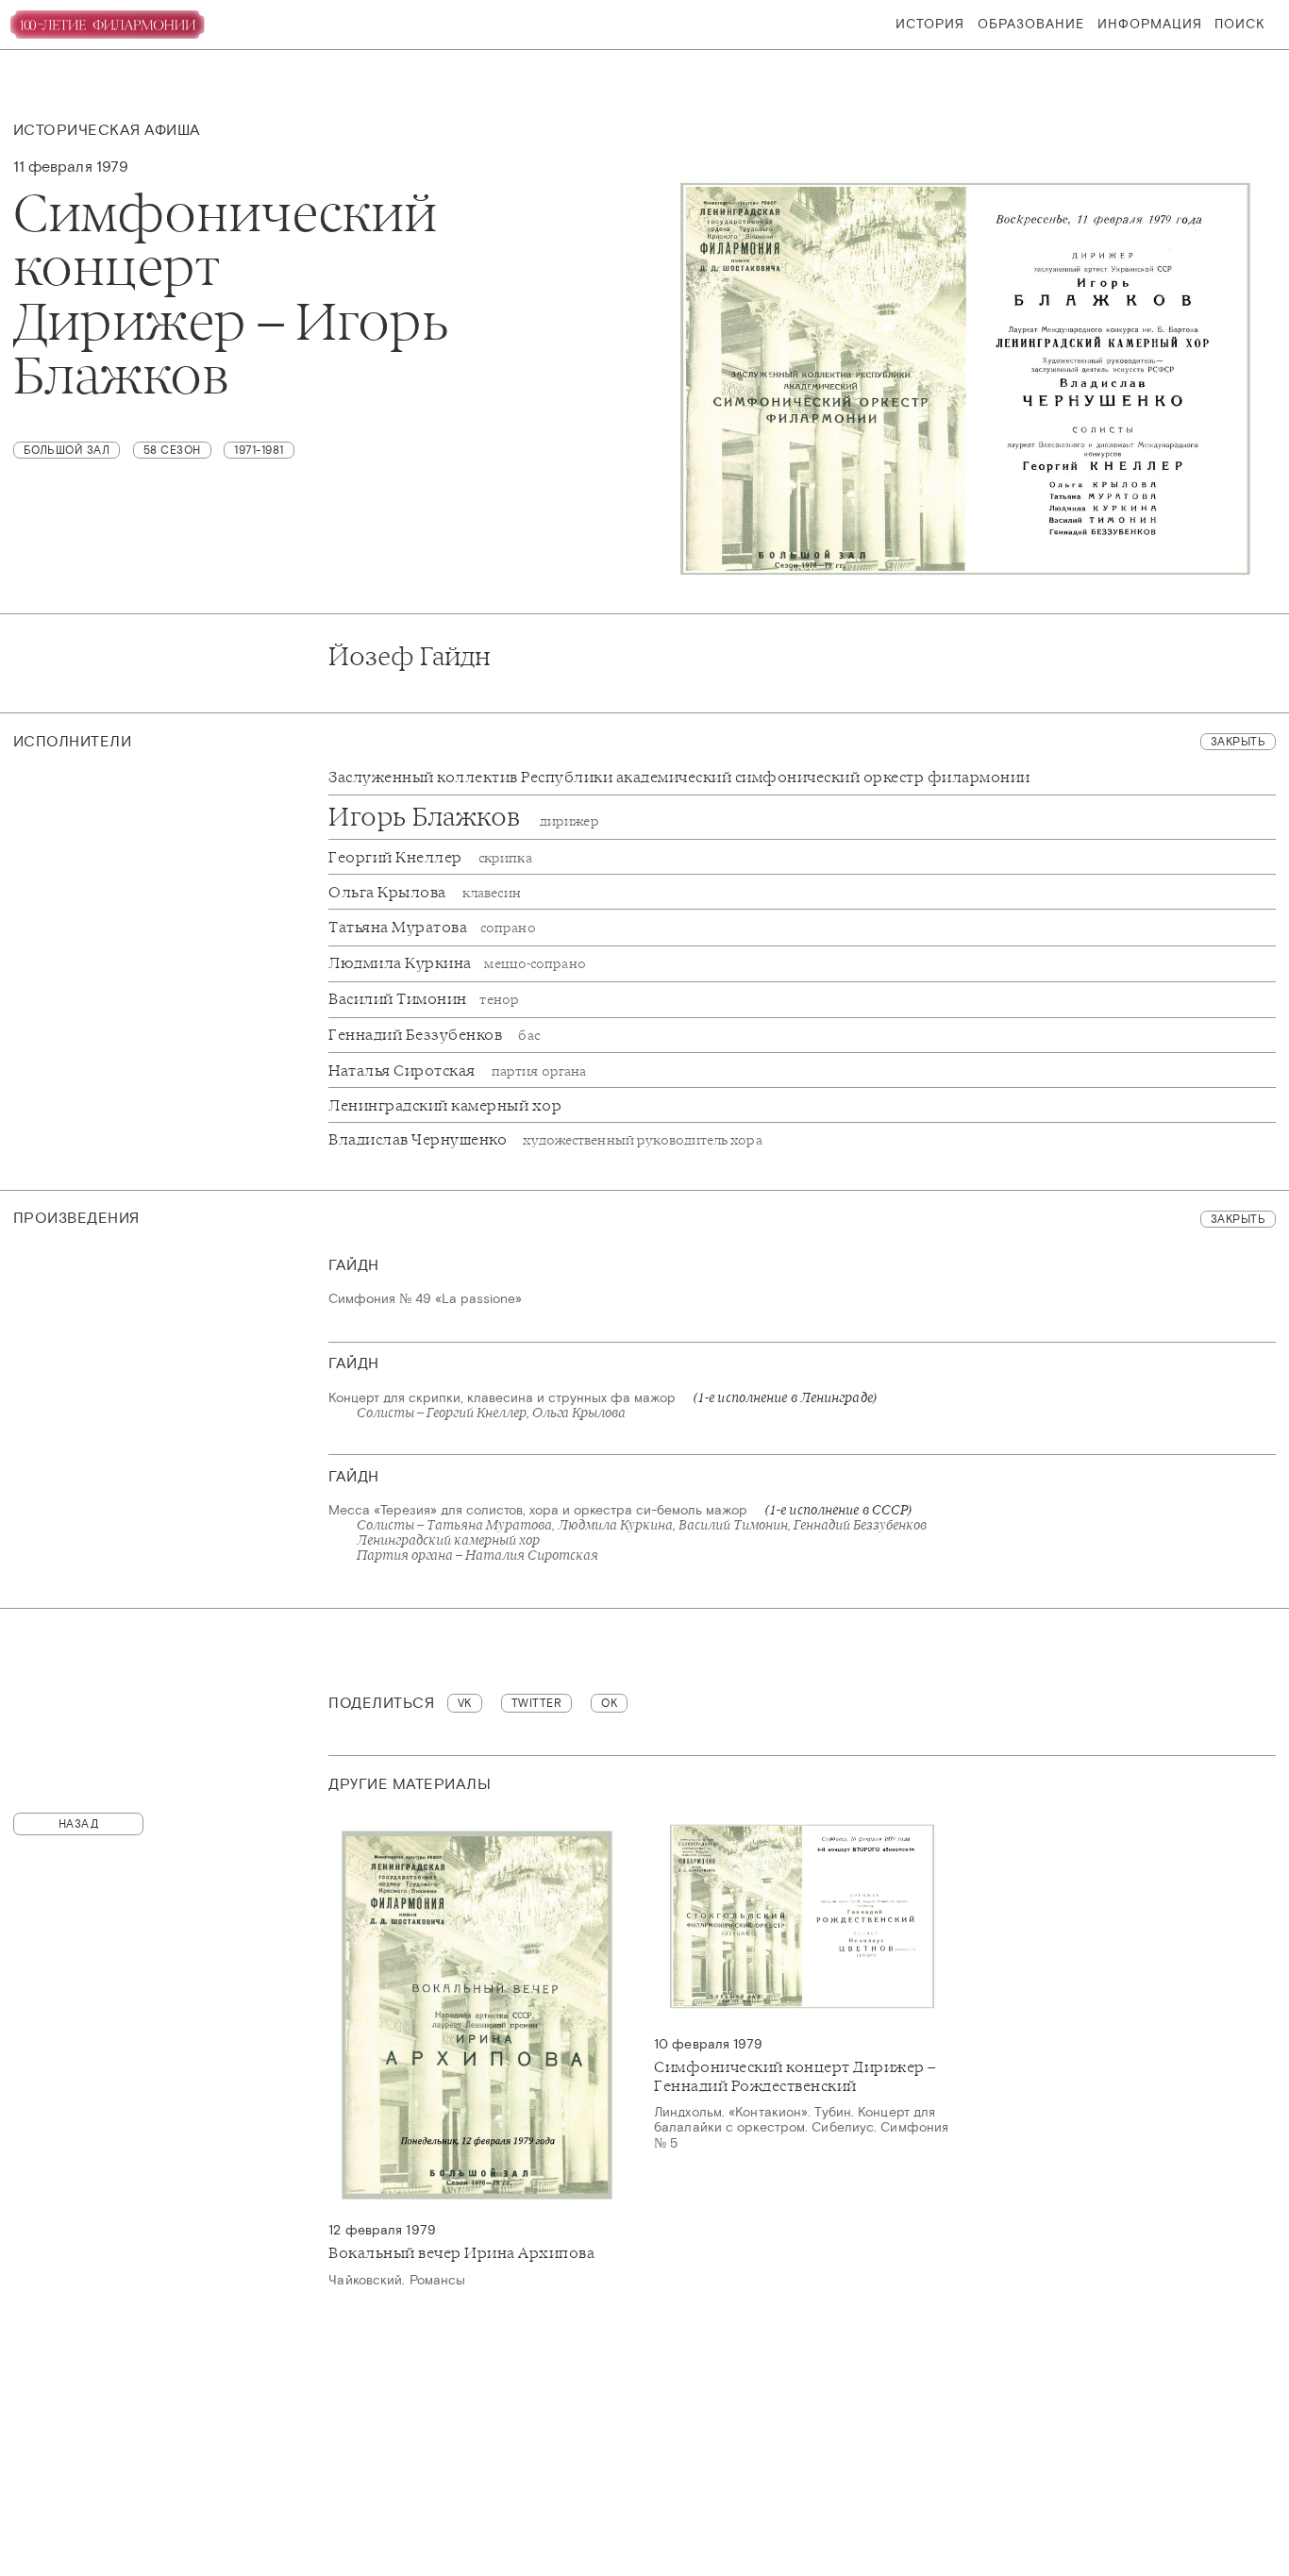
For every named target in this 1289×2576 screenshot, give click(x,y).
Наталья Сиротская (457, 1071)
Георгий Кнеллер (430, 857)
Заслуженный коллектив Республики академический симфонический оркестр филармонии (679, 777)
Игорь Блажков (463, 817)
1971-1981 (259, 450)
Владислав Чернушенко (545, 1139)
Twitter (537, 1703)
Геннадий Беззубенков (434, 1035)
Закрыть (1239, 742)
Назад (79, 1824)
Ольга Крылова (424, 892)
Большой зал (67, 450)
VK (465, 1703)
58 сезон (172, 450)
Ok (609, 1703)
